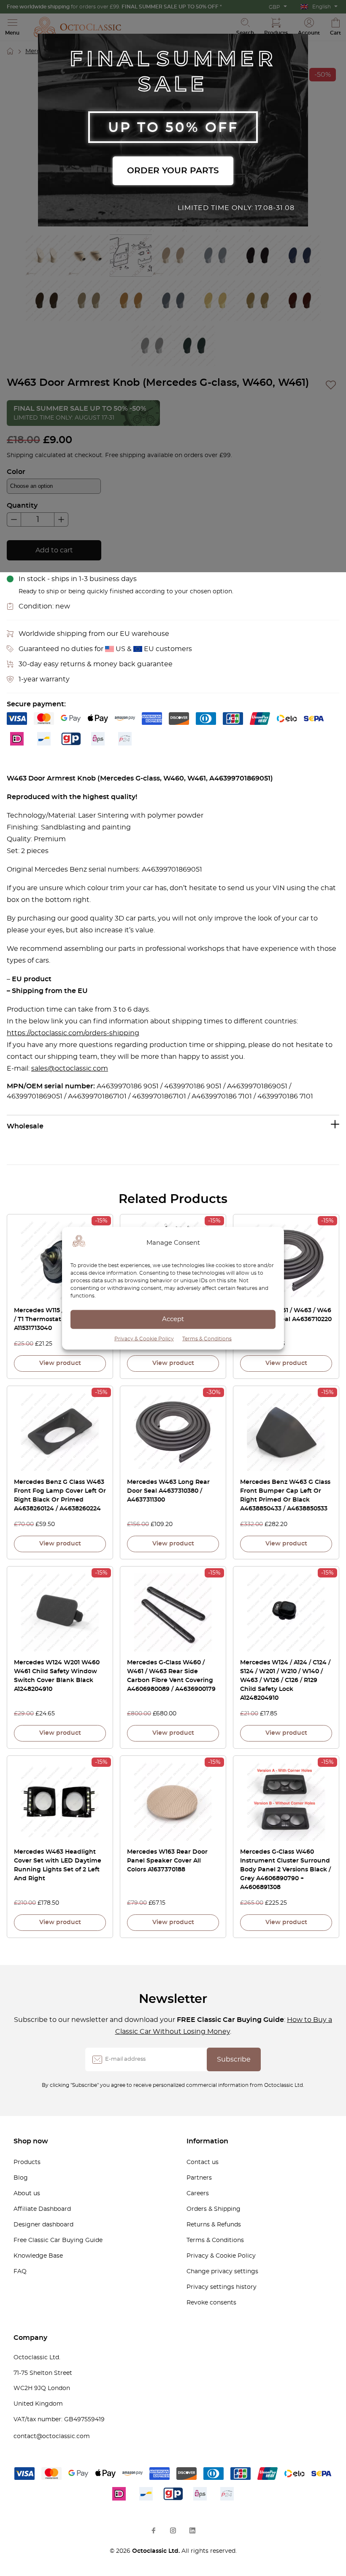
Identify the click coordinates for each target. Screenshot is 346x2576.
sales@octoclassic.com (70, 1069)
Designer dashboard (43, 2225)
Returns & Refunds (214, 2225)
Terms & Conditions (207, 1338)
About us (27, 2194)
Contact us (203, 2162)
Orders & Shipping (214, 2209)
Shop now (31, 2141)
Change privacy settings (222, 2272)
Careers (198, 2194)
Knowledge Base (38, 2256)
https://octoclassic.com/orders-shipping (73, 1033)
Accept (173, 1319)
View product (60, 1363)
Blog (21, 2178)
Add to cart (54, 550)
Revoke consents (211, 2303)
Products (27, 2162)
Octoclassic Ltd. (157, 2551)
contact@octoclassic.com (52, 2436)
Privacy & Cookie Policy (144, 1338)
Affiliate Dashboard (42, 2209)
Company (30, 2338)
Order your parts (173, 171)
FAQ (20, 2272)
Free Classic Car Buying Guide (58, 2240)
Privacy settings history (222, 2287)
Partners (199, 2178)
